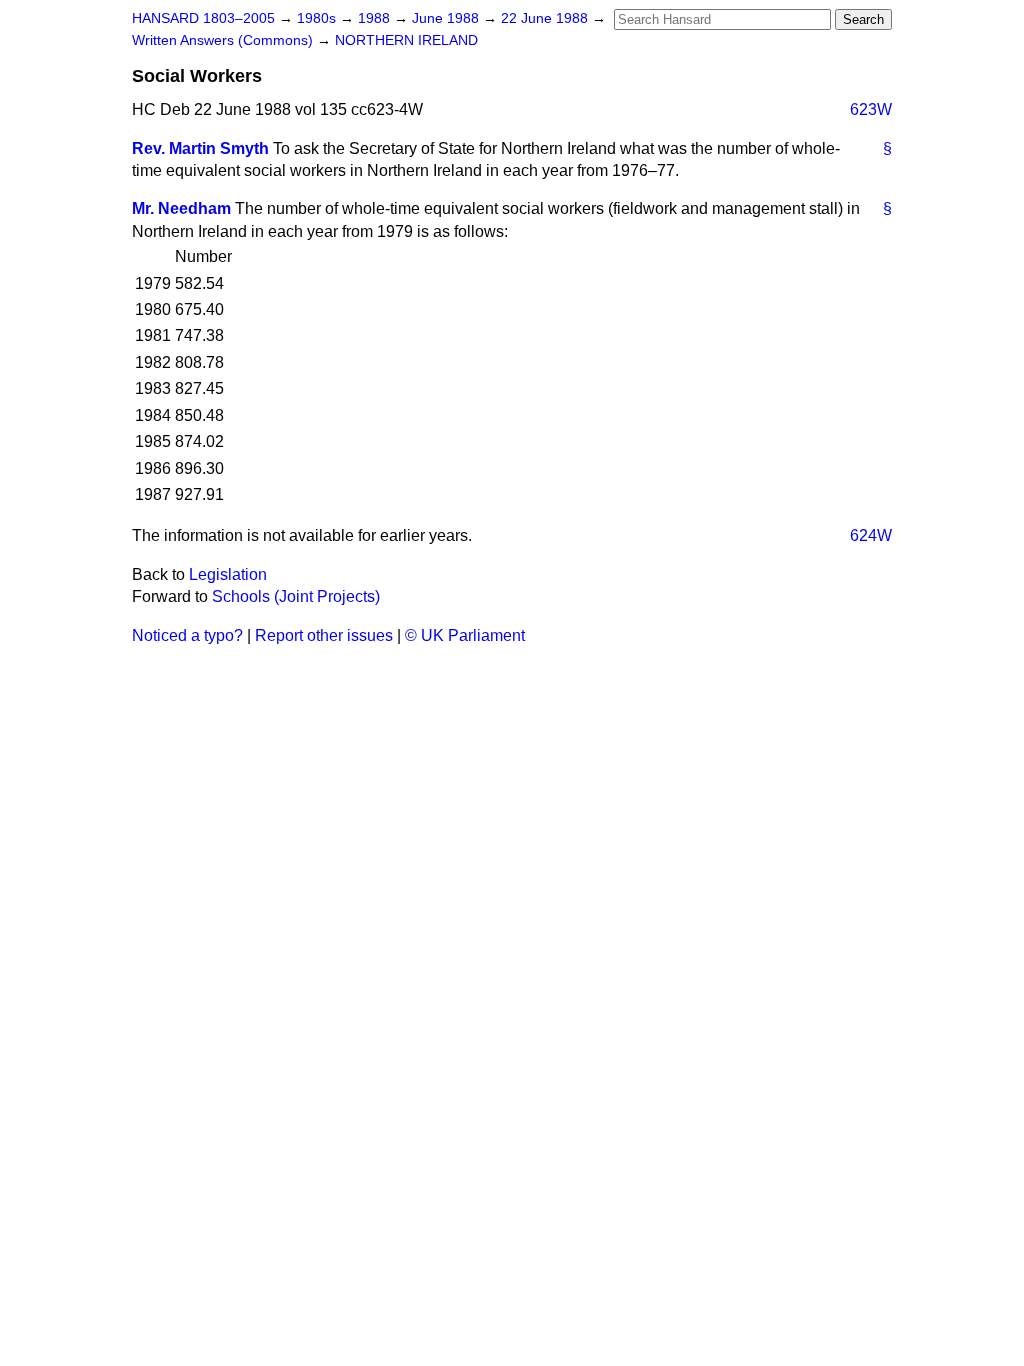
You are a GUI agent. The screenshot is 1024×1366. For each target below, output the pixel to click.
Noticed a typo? (187, 635)
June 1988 (447, 18)
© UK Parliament (465, 635)
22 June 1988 (546, 18)
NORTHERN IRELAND (406, 40)
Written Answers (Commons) (224, 40)
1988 (376, 18)
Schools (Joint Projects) (296, 596)
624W (871, 535)
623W (871, 109)
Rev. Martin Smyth (200, 148)
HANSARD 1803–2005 (203, 18)
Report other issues (324, 635)
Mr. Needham (181, 208)
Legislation (228, 574)
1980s (318, 18)
